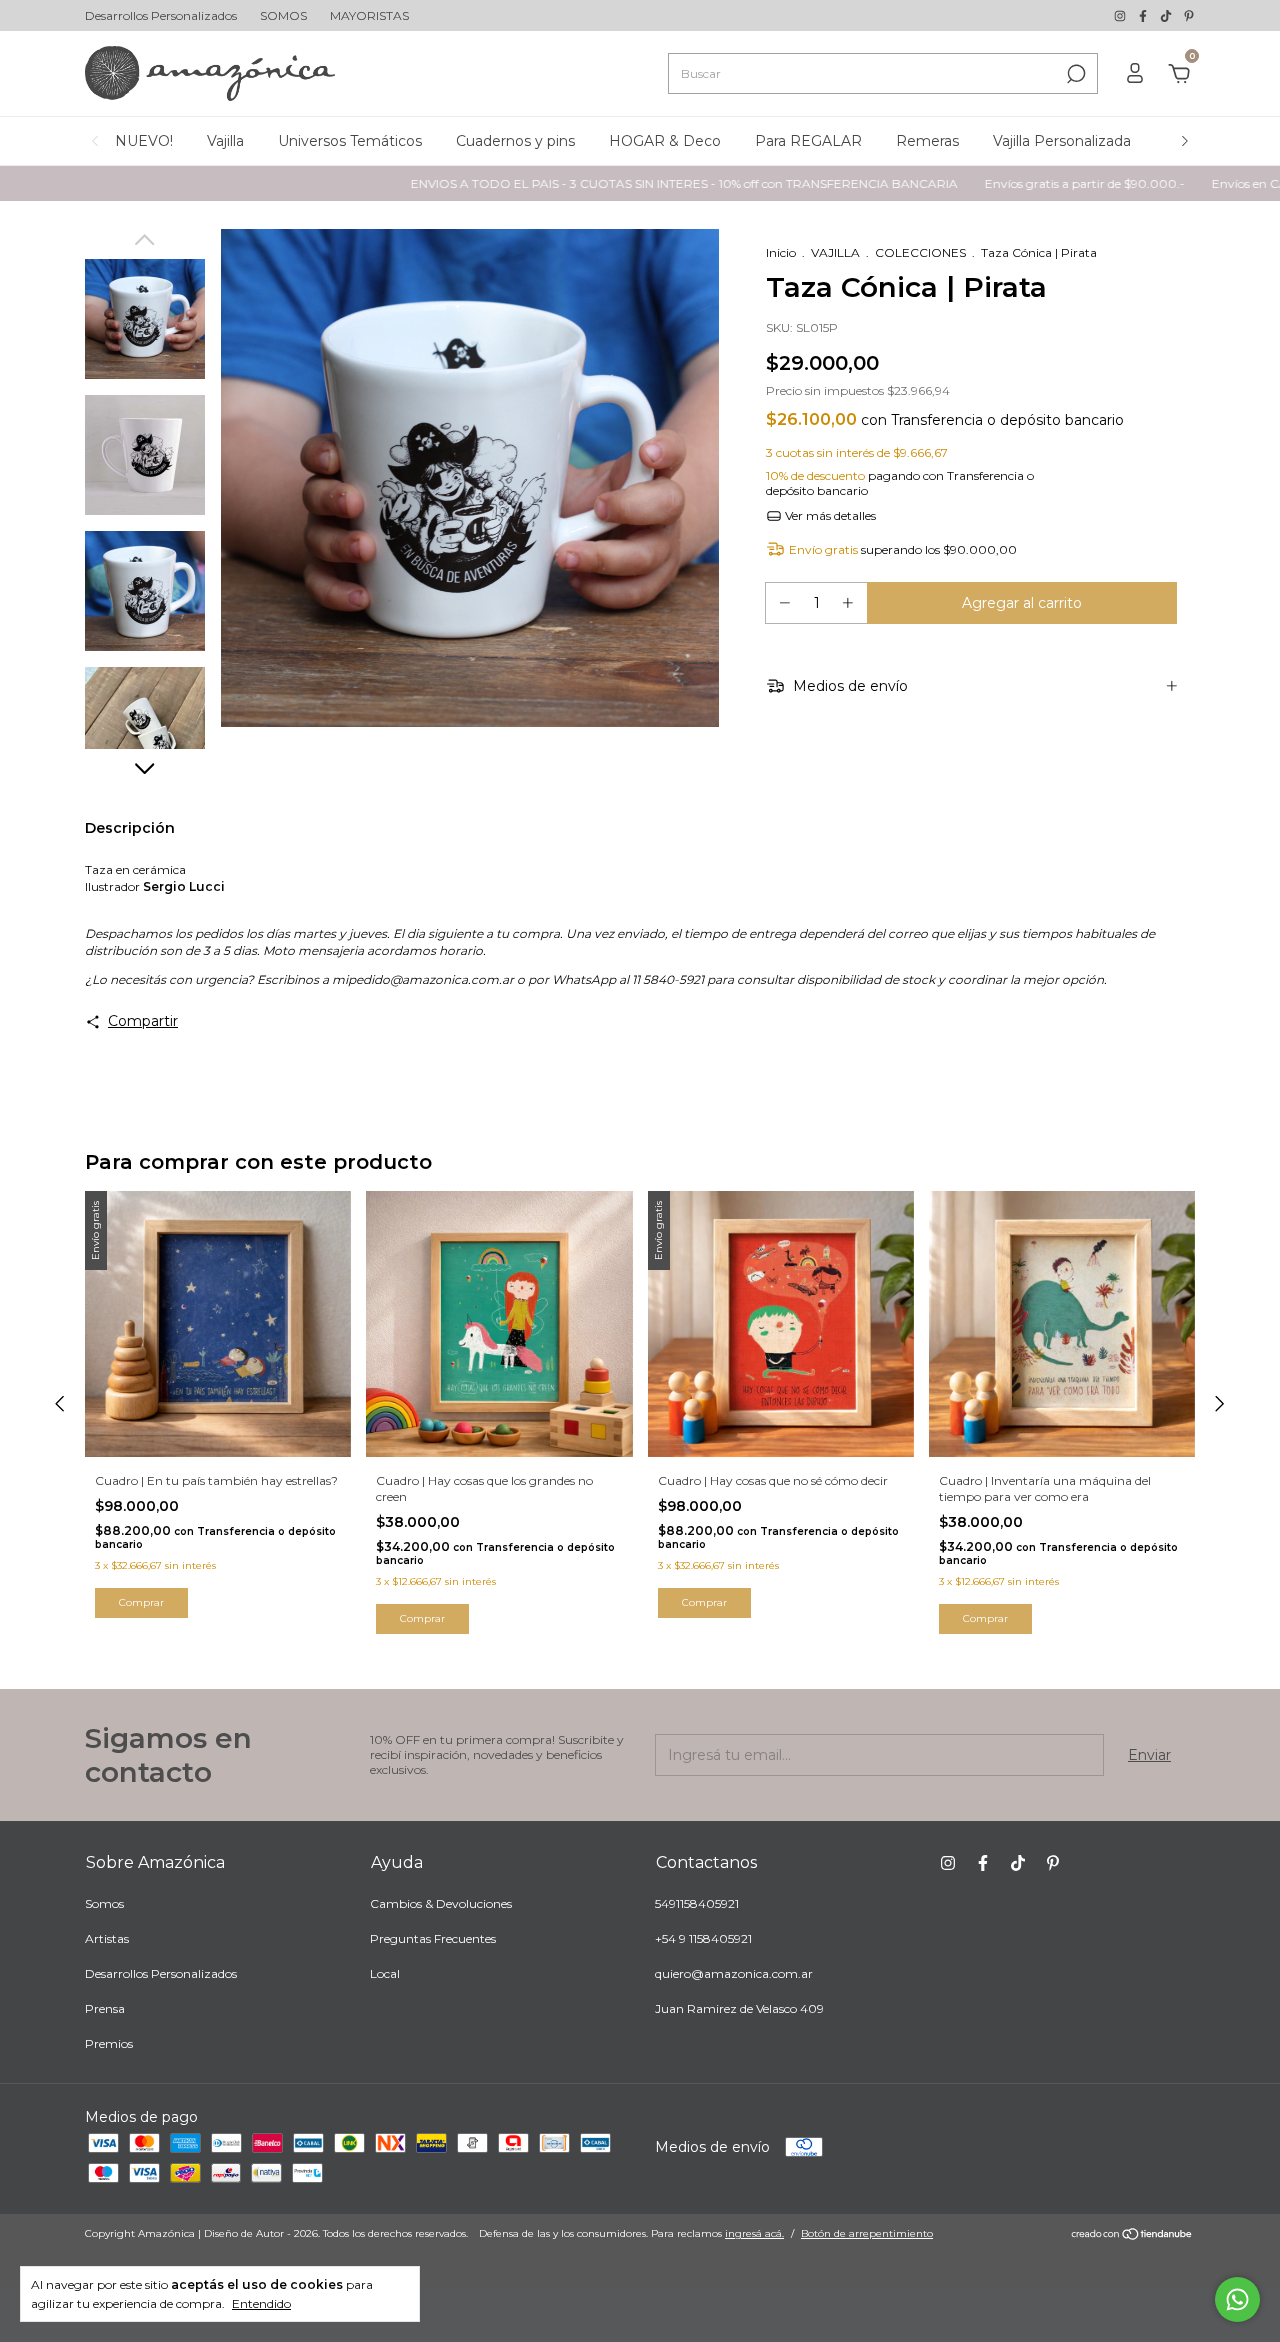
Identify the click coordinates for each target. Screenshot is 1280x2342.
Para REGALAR (808, 141)
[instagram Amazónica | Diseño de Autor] (1121, 15)
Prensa (105, 2008)
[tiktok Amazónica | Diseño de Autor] (1167, 15)
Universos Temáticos (350, 141)
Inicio (781, 252)
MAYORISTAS (369, 15)
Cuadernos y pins (515, 141)
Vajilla (225, 141)
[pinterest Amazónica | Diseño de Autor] (1189, 15)
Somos (104, 1903)
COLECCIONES (920, 252)
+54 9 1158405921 (703, 1938)
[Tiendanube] (1132, 2236)
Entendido (261, 2303)
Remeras (927, 141)
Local (385, 1973)
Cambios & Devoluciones (441, 1903)
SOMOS (283, 15)
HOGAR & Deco (665, 141)
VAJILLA (835, 252)
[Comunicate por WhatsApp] (1237, 2299)
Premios (109, 2043)
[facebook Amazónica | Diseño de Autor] (1144, 15)
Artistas (107, 1938)
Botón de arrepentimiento (867, 2233)
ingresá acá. (754, 2233)
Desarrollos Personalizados (161, 15)
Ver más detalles (829, 515)
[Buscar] (1074, 74)
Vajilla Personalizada (1062, 141)
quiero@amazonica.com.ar (734, 1973)
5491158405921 (697, 1903)
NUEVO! (144, 141)
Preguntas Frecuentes (433, 1938)
